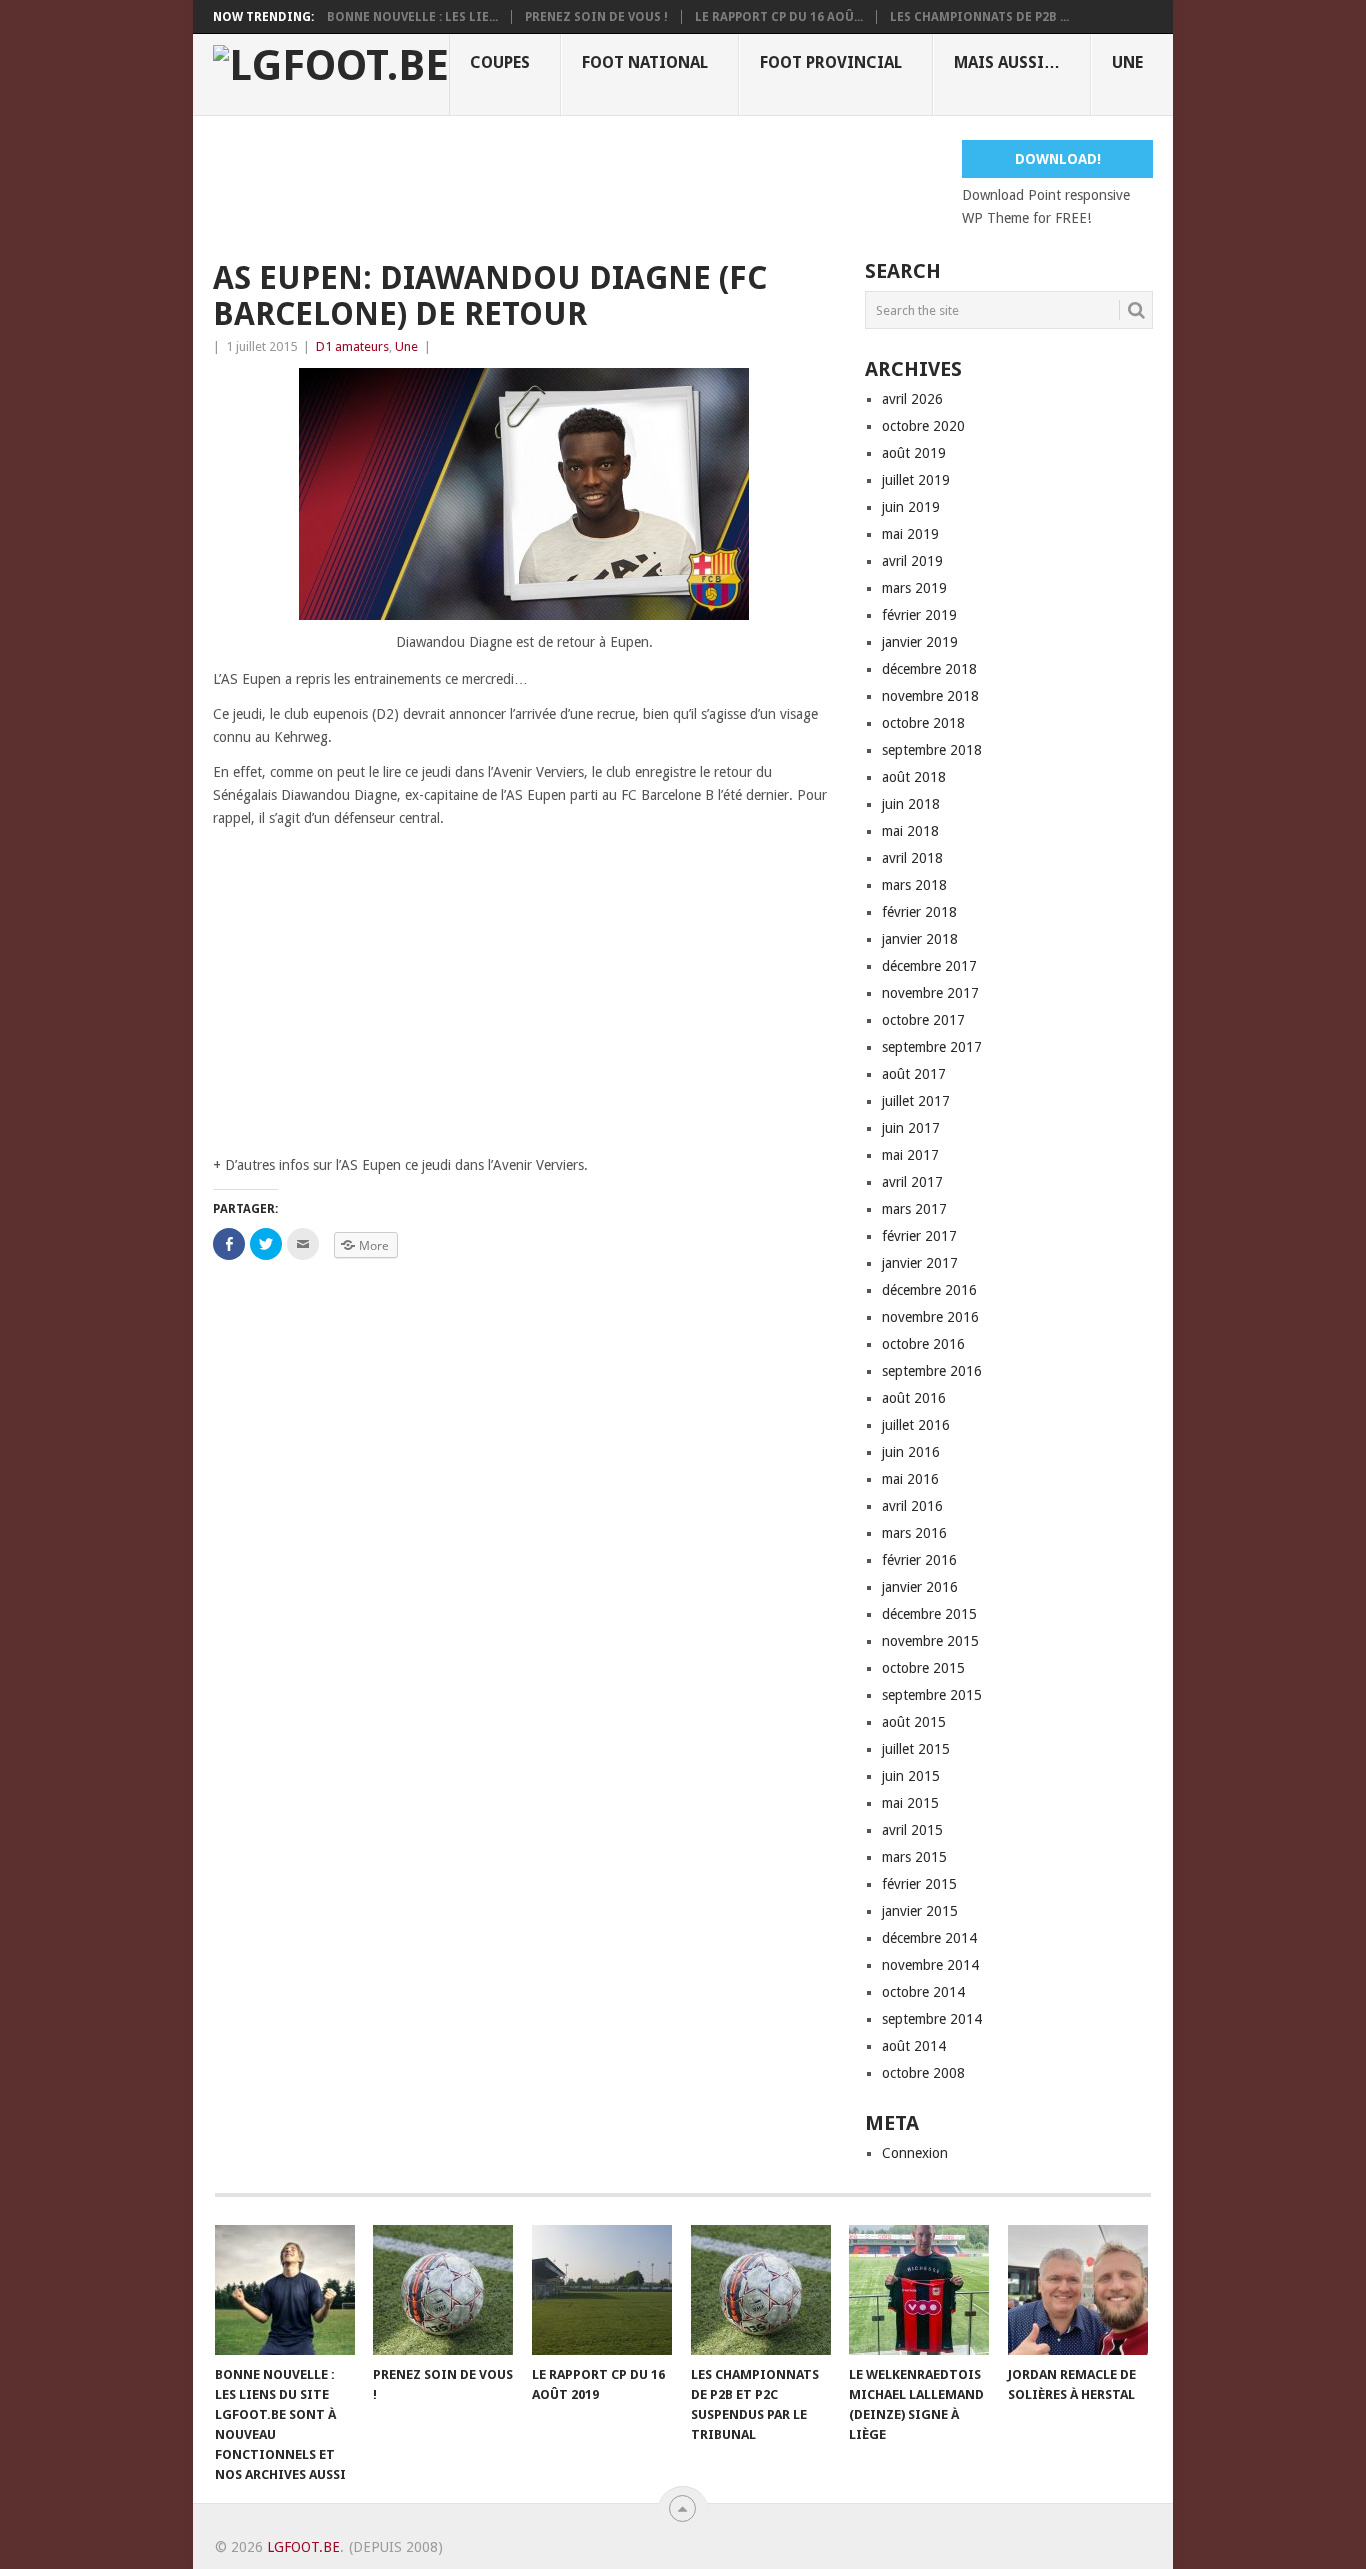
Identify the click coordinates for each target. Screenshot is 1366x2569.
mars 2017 (914, 1209)
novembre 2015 (930, 1641)
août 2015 (914, 1722)
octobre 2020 (923, 426)
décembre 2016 (929, 1290)
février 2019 (919, 615)
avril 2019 (912, 561)
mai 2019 (910, 534)
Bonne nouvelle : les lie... (412, 17)
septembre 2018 (932, 750)
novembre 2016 (930, 1317)
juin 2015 (911, 1776)
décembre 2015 (929, 1614)
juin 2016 (911, 1452)
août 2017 (914, 1074)
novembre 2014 (930, 1965)
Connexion (915, 2153)
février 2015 (919, 1884)
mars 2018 (914, 885)
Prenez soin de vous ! (596, 17)
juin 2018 (911, 804)
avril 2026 (912, 399)
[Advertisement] (577, 185)
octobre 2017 (923, 1020)
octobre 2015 (923, 1668)
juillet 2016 (916, 1425)
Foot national (645, 62)
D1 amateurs (352, 346)
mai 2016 (910, 1479)
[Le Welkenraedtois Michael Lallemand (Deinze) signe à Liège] (919, 2290)
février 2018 (919, 912)
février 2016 (919, 1560)
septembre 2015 (932, 1695)
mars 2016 (914, 1533)
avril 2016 (912, 1506)
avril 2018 (912, 858)
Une (1127, 62)
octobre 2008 (923, 2073)
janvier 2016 (920, 1587)
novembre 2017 (930, 993)
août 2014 (914, 2046)
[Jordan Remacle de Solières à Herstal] (1078, 2290)
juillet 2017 (916, 1101)
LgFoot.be (303, 2547)
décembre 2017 (929, 966)
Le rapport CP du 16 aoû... (779, 17)
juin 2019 (911, 507)
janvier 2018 (920, 939)
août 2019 (914, 453)
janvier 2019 (920, 642)
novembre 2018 (930, 696)
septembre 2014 (932, 2019)
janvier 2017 (920, 1263)
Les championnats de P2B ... (979, 17)
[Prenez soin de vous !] (443, 2290)
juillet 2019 (916, 480)
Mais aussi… (1007, 62)
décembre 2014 (929, 1938)
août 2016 (914, 1398)
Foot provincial (831, 62)
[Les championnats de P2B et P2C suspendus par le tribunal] (761, 2290)
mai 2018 (910, 831)
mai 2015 (910, 1803)
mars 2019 (914, 588)
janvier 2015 (920, 1911)
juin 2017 (911, 1128)
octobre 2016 (923, 1344)
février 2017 (919, 1236)
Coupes (500, 62)
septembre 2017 (932, 1047)
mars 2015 (914, 1857)
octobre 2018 (923, 723)
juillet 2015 (916, 1749)
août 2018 (914, 777)
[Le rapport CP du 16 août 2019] (602, 2290)
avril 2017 (912, 1182)
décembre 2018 (929, 669)
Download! (1058, 159)
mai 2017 (910, 1155)
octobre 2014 (923, 1992)
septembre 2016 (932, 1371)
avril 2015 (912, 1830)
